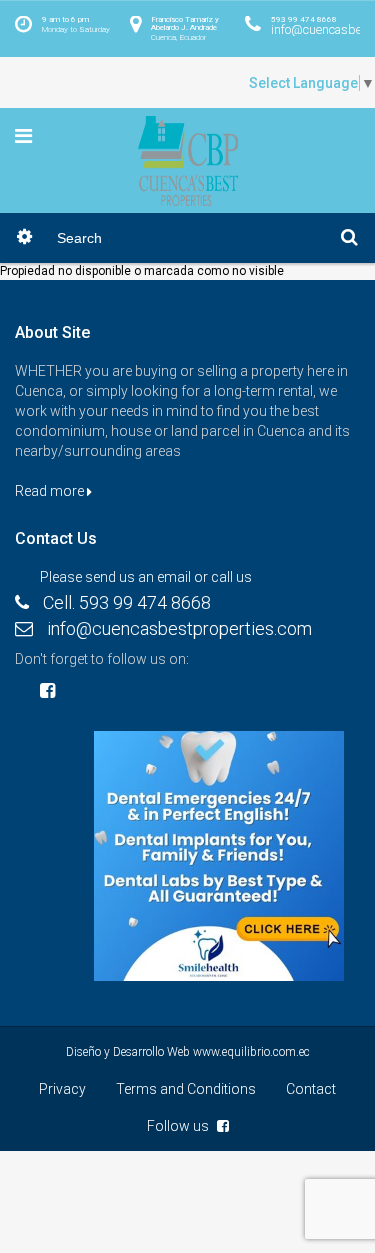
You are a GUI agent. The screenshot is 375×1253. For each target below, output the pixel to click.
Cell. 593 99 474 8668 (127, 602)
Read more (51, 491)
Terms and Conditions (186, 1089)
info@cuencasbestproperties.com (179, 628)
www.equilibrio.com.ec (251, 1052)
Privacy (62, 1089)
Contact (311, 1089)
